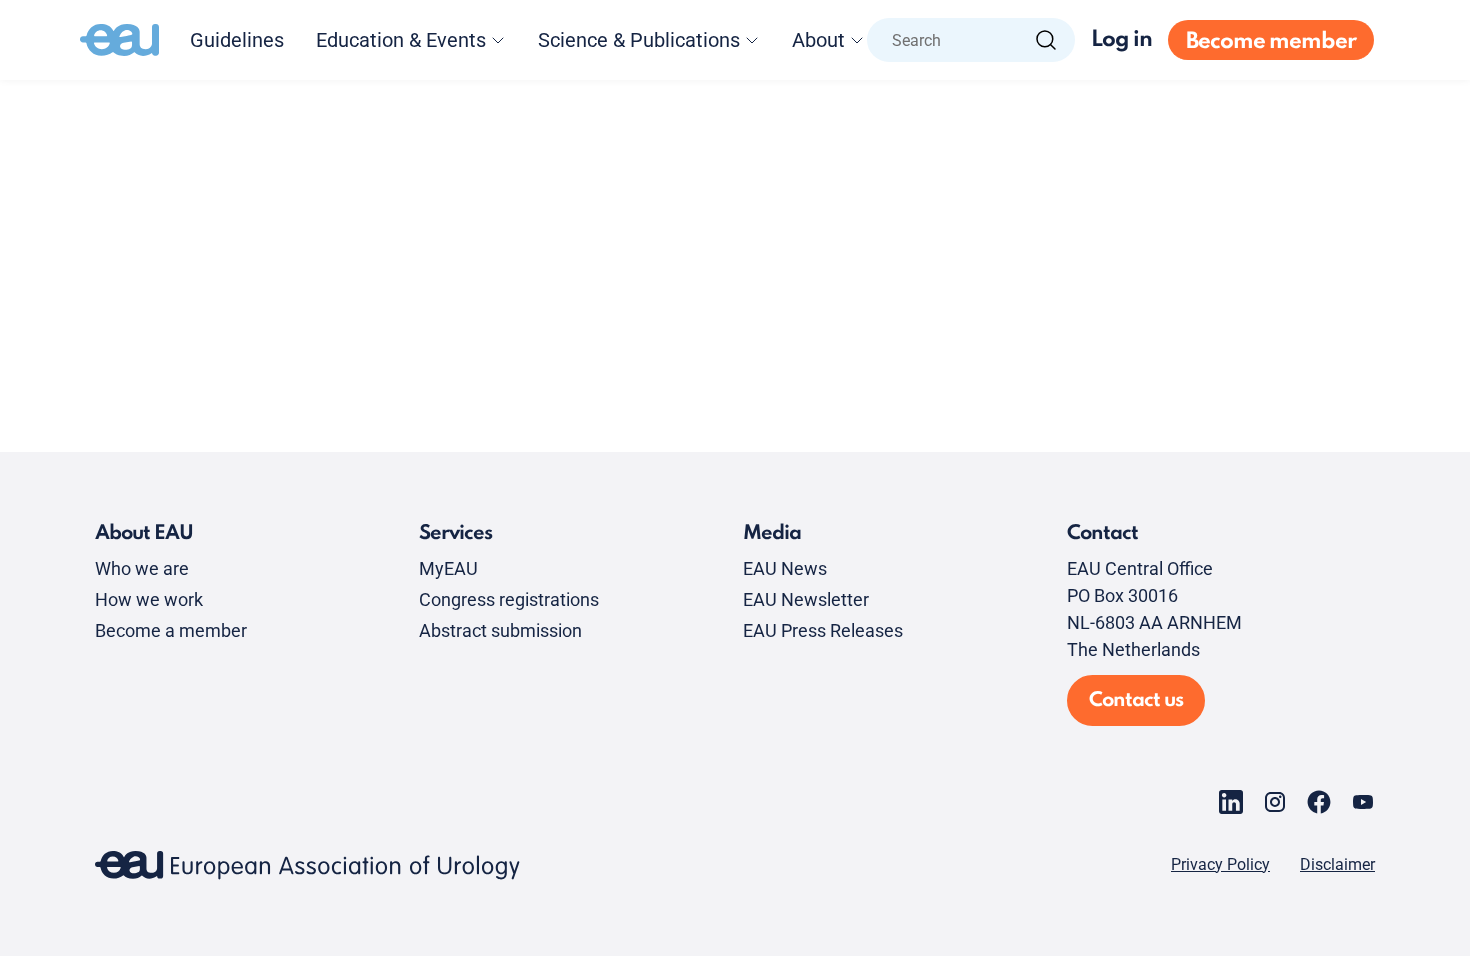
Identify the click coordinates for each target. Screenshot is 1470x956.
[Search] (1046, 40)
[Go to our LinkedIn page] (1231, 802)
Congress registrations (509, 599)
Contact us (1136, 701)
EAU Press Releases (823, 630)
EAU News (785, 568)
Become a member (171, 630)
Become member (1271, 42)
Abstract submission (500, 630)
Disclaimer (1337, 865)
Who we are (142, 568)
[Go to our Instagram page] (1275, 802)
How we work (149, 599)
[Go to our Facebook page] (1319, 802)
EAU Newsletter (806, 599)
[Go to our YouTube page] (1363, 802)
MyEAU (448, 568)
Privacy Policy (1220, 865)
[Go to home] (120, 40)
